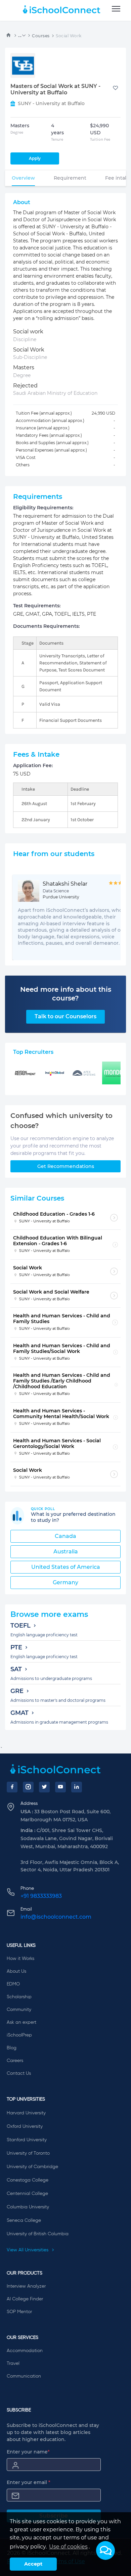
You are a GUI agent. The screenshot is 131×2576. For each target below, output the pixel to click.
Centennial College (27, 2194)
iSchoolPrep (19, 2035)
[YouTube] (60, 1787)
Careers (15, 2061)
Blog (12, 2048)
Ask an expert (21, 2022)
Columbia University (28, 2207)
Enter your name (28, 2452)
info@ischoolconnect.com (56, 1917)
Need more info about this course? (66, 994)
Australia (66, 1552)
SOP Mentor (19, 2312)
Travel (13, 2363)
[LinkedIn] (77, 1787)
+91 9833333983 (41, 1896)
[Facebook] (12, 1787)
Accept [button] (33, 2564)
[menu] (116, 9)
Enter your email (29, 2482)
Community (19, 2010)
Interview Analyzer (26, 2286)
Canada (65, 1536)
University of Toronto (28, 2153)
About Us (16, 1971)
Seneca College (24, 2220)
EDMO (13, 1984)
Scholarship (19, 1997)
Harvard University (26, 2113)
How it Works (20, 1959)
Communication (24, 2376)
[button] (105, 2550)
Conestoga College (28, 2180)
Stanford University (27, 2140)
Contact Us (19, 2073)
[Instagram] (28, 1787)
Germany (65, 1582)
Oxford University (25, 2126)
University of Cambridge (32, 2167)
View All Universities (28, 2250)
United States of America (66, 1567)
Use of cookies (68, 2547)
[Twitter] (44, 1787)
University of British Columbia (38, 2234)
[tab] (23, 178)
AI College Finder (25, 2299)
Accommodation (25, 2351)
